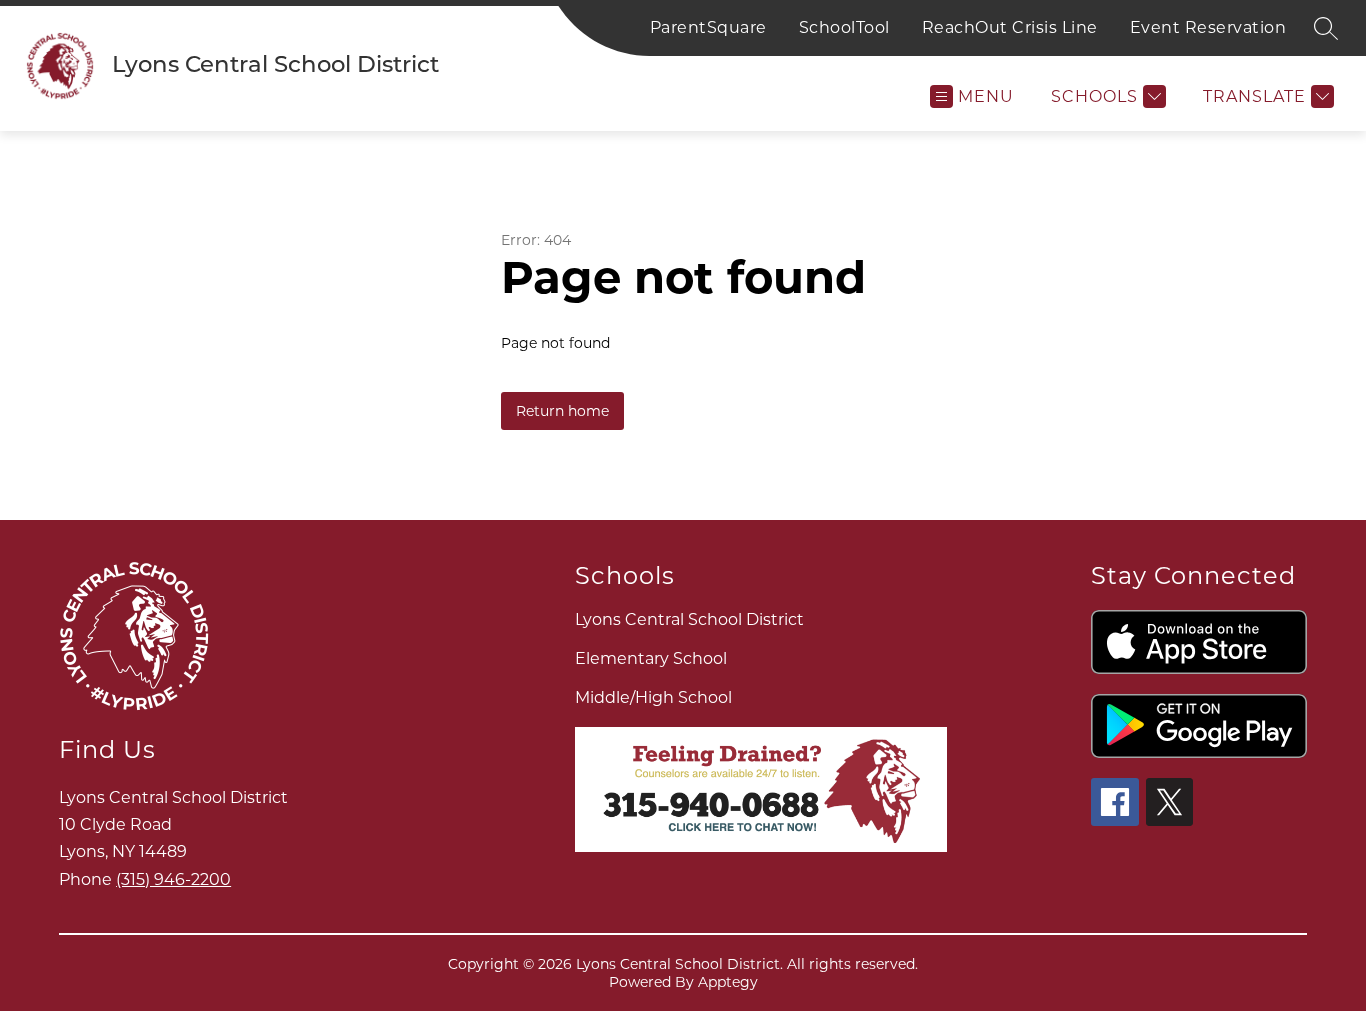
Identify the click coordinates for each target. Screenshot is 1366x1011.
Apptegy (728, 982)
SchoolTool (844, 27)
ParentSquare (708, 27)
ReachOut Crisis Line (1010, 27)
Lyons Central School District (689, 619)
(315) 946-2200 (173, 879)
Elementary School (651, 658)
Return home (562, 411)
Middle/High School (653, 697)
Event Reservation (1208, 27)
